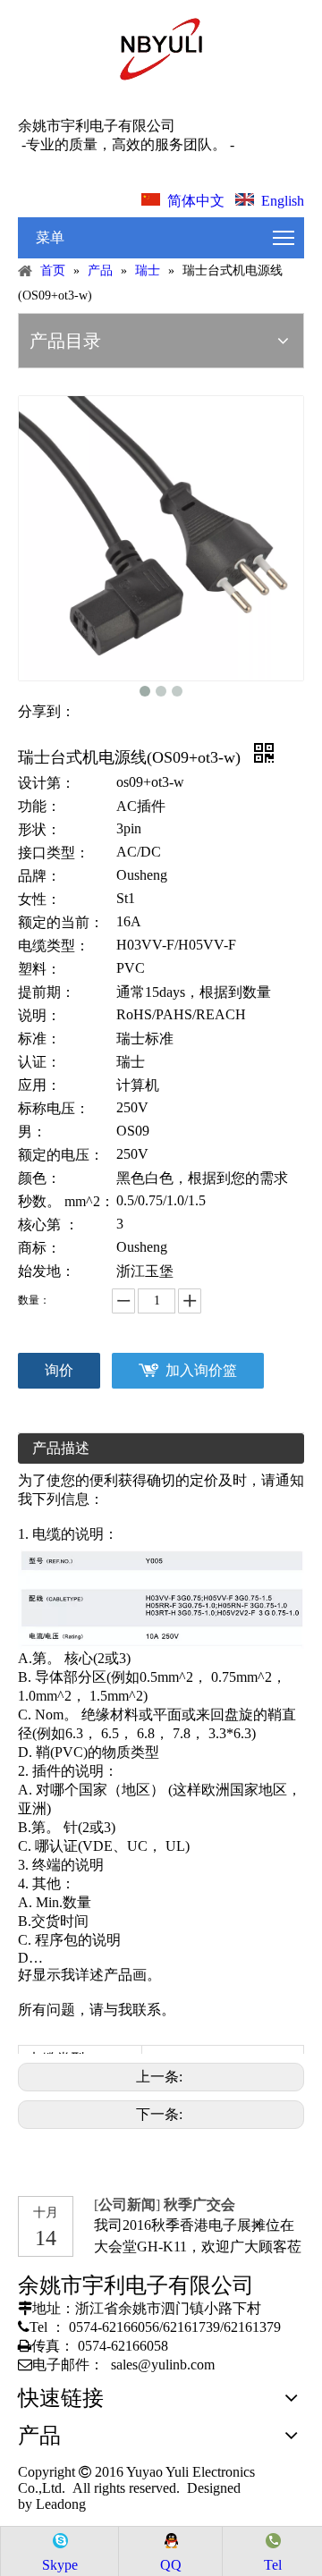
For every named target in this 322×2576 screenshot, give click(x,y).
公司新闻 (127, 2204)
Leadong (59, 2504)
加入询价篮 (201, 1370)
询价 (59, 1370)
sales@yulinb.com (163, 2365)
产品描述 (61, 1448)
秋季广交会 (199, 2204)
